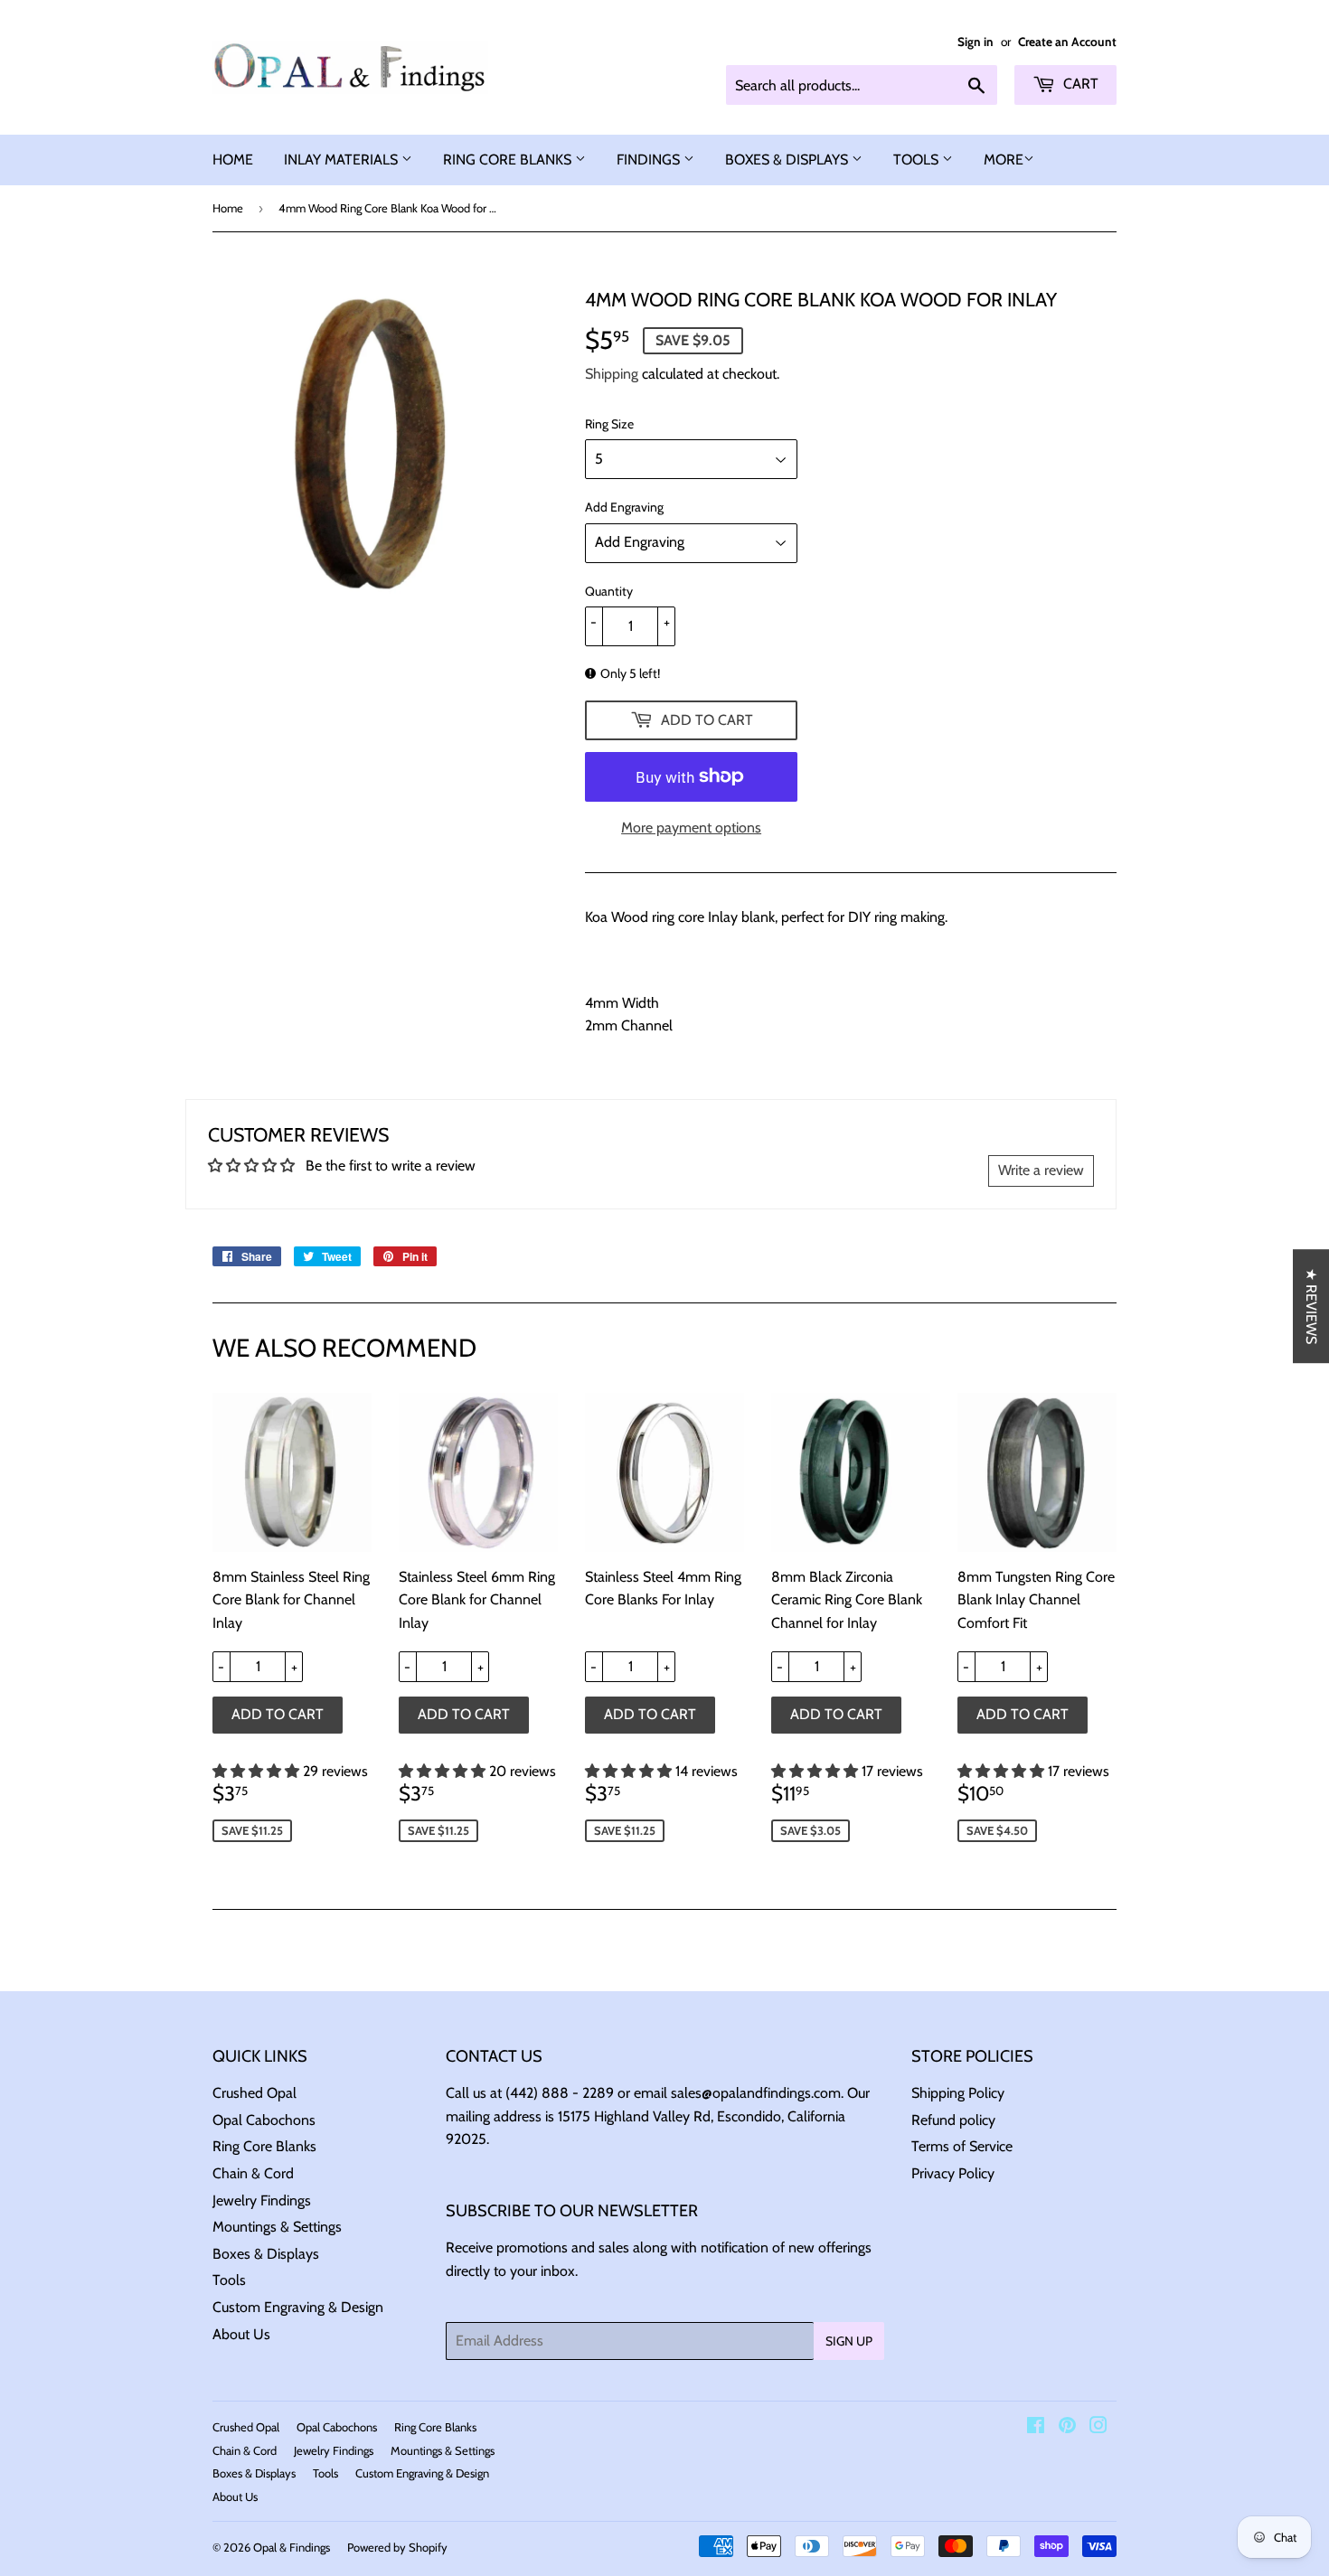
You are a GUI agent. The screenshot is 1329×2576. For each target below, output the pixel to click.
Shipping (612, 374)
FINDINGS (650, 160)
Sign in (976, 42)
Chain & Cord (253, 2173)
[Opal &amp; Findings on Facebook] (1036, 2427)
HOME (233, 160)
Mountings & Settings (277, 2227)
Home (228, 208)
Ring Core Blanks (264, 2146)
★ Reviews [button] (1311, 1306)
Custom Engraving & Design (298, 2307)
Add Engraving (624, 507)
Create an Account (1067, 42)
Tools (229, 2280)
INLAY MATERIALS (343, 160)
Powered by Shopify (397, 2547)
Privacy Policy (953, 2173)
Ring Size (609, 424)
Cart (1079, 84)
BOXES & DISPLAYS (788, 160)
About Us (241, 2334)
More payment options (691, 827)
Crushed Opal (254, 2093)
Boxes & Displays (266, 2254)
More (1004, 160)
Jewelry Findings (262, 2200)
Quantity (609, 591)
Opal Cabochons (264, 2120)
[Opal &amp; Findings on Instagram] (1098, 2427)
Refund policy (953, 2120)
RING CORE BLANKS (509, 160)
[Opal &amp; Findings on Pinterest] (1067, 2427)
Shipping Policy (958, 2093)
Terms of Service (962, 2146)
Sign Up (849, 2341)
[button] (258, 1771)
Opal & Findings (292, 2547)
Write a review (1041, 1170)
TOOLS (918, 160)
